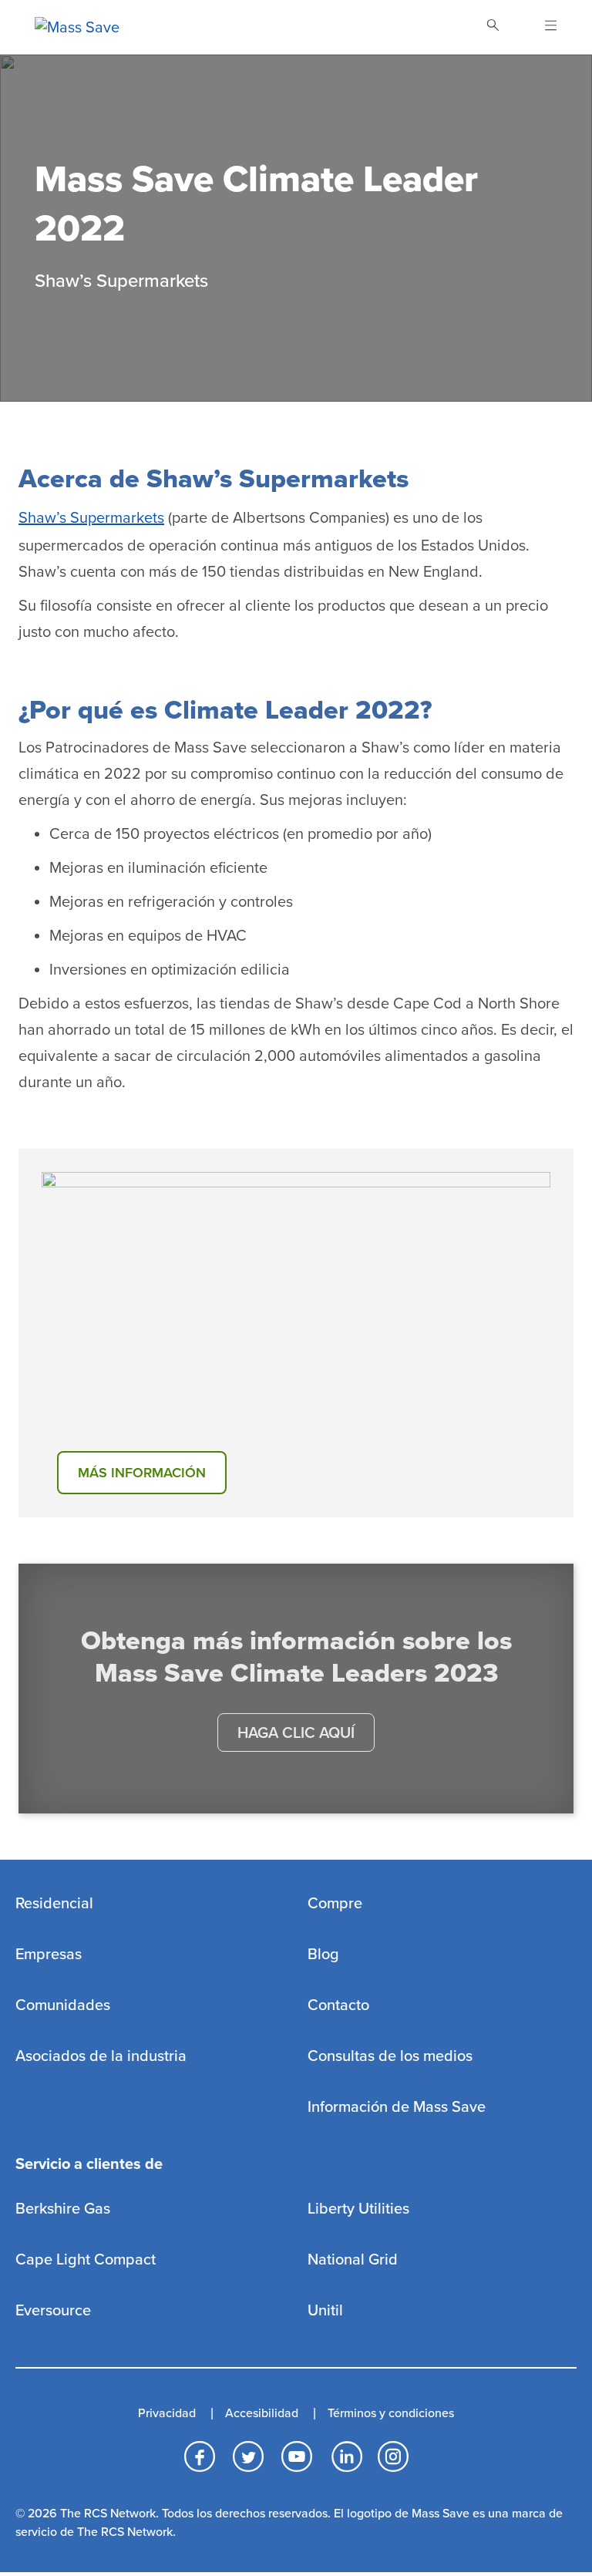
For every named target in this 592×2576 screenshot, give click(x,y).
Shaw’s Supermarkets (91, 518)
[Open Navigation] (542, 27)
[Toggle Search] (493, 27)
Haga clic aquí (296, 1733)
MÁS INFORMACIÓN (142, 1473)
